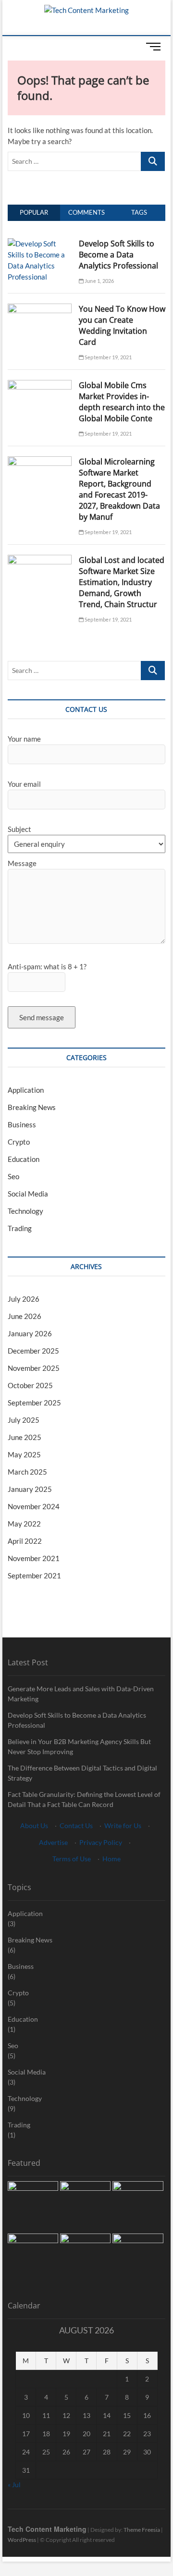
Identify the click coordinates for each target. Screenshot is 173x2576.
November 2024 (34, 1506)
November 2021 (34, 1558)
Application (26, 1090)
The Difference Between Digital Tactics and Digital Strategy (82, 1773)
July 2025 (24, 1420)
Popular (34, 212)
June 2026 (25, 1316)
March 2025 (27, 1472)
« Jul (14, 2484)
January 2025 (30, 1489)
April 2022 (25, 1541)
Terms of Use (72, 1859)
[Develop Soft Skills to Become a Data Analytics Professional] (40, 244)
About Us (34, 1825)
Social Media (28, 1194)
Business (22, 1124)
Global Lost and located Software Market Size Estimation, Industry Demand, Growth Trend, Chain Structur (122, 582)
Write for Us (123, 1825)
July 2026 (24, 1299)
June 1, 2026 (99, 281)
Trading (20, 1228)
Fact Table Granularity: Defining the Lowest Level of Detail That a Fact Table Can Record (84, 1799)
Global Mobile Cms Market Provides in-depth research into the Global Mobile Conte (122, 402)
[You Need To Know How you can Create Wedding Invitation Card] (40, 309)
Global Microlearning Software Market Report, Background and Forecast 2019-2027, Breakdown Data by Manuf (119, 489)
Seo (13, 1176)
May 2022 (24, 1524)
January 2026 (30, 1333)
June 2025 (25, 1437)
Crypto (19, 1142)
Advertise (53, 1842)
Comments (86, 212)
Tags (139, 212)
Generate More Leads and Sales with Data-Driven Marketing (81, 1694)
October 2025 (30, 1385)
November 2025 (34, 1368)
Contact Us (76, 1825)
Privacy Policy (101, 1842)
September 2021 (34, 1575)
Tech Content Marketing (47, 2529)
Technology (25, 1211)
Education (24, 1159)
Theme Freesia (142, 2530)
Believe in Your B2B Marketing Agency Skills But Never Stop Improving (79, 1746)
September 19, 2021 (108, 357)
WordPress (22, 2540)
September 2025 (34, 1403)
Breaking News (32, 1107)
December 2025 (33, 1351)
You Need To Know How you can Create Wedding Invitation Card (122, 325)
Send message (42, 1017)
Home (111, 1859)
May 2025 (24, 1454)
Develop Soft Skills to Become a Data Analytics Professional (118, 255)
